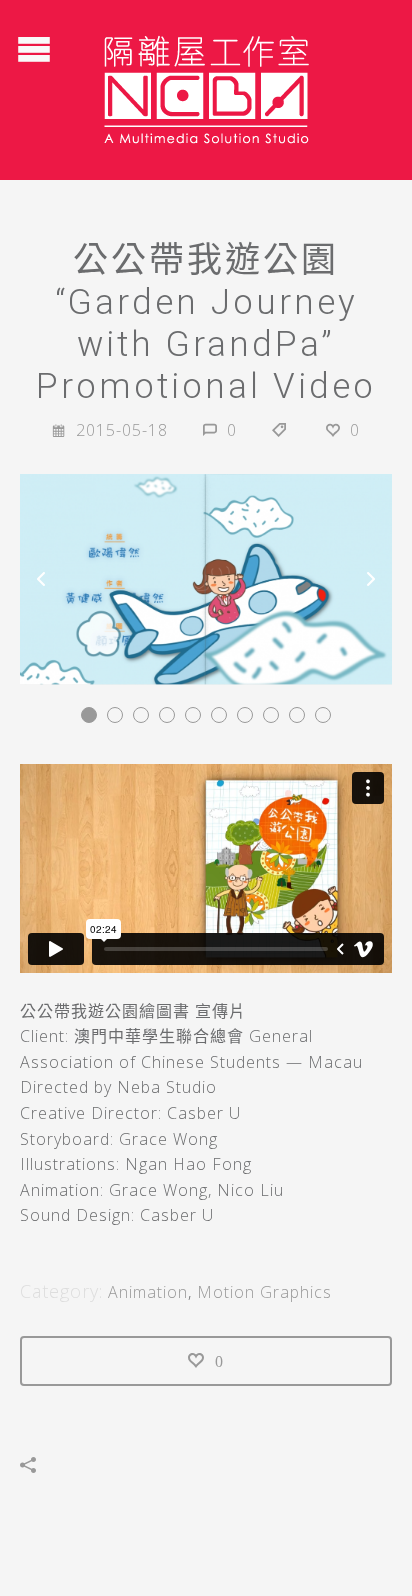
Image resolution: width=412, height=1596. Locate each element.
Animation (148, 1292)
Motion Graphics (264, 1292)
